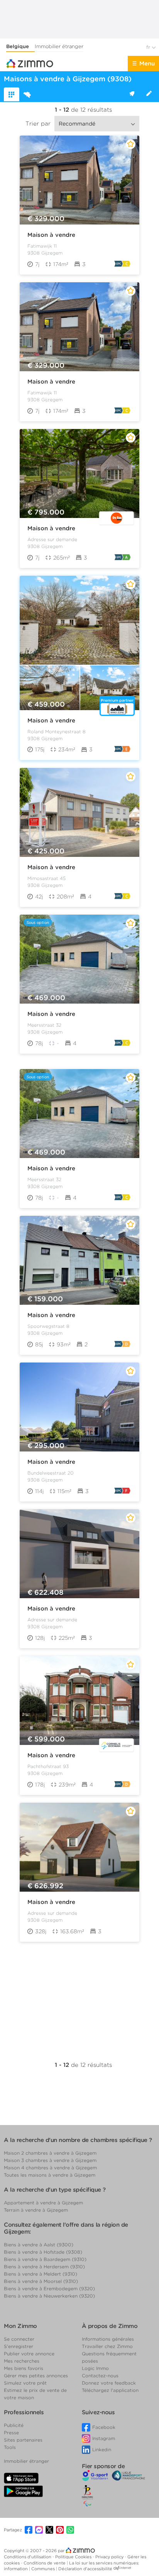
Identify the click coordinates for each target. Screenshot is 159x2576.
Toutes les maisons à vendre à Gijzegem (50, 2175)
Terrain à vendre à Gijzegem (36, 2210)
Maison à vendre (51, 235)
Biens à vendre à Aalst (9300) (39, 2245)
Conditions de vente (45, 2563)
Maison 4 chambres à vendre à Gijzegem (50, 2168)
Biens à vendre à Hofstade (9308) (43, 2252)
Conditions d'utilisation (28, 2557)
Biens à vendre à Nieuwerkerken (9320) (49, 2296)
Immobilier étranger (59, 46)
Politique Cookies (74, 2557)
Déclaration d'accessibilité (85, 2569)
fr (149, 47)
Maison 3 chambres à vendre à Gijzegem (50, 2160)
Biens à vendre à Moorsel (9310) (41, 2281)
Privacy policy (110, 2557)
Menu (147, 64)
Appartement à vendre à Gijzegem (43, 2203)
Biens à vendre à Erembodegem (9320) (49, 2289)
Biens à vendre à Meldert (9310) (41, 2274)
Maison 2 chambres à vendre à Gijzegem (50, 2153)
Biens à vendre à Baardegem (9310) (45, 2259)
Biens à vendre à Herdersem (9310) (44, 2267)
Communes (44, 2569)
